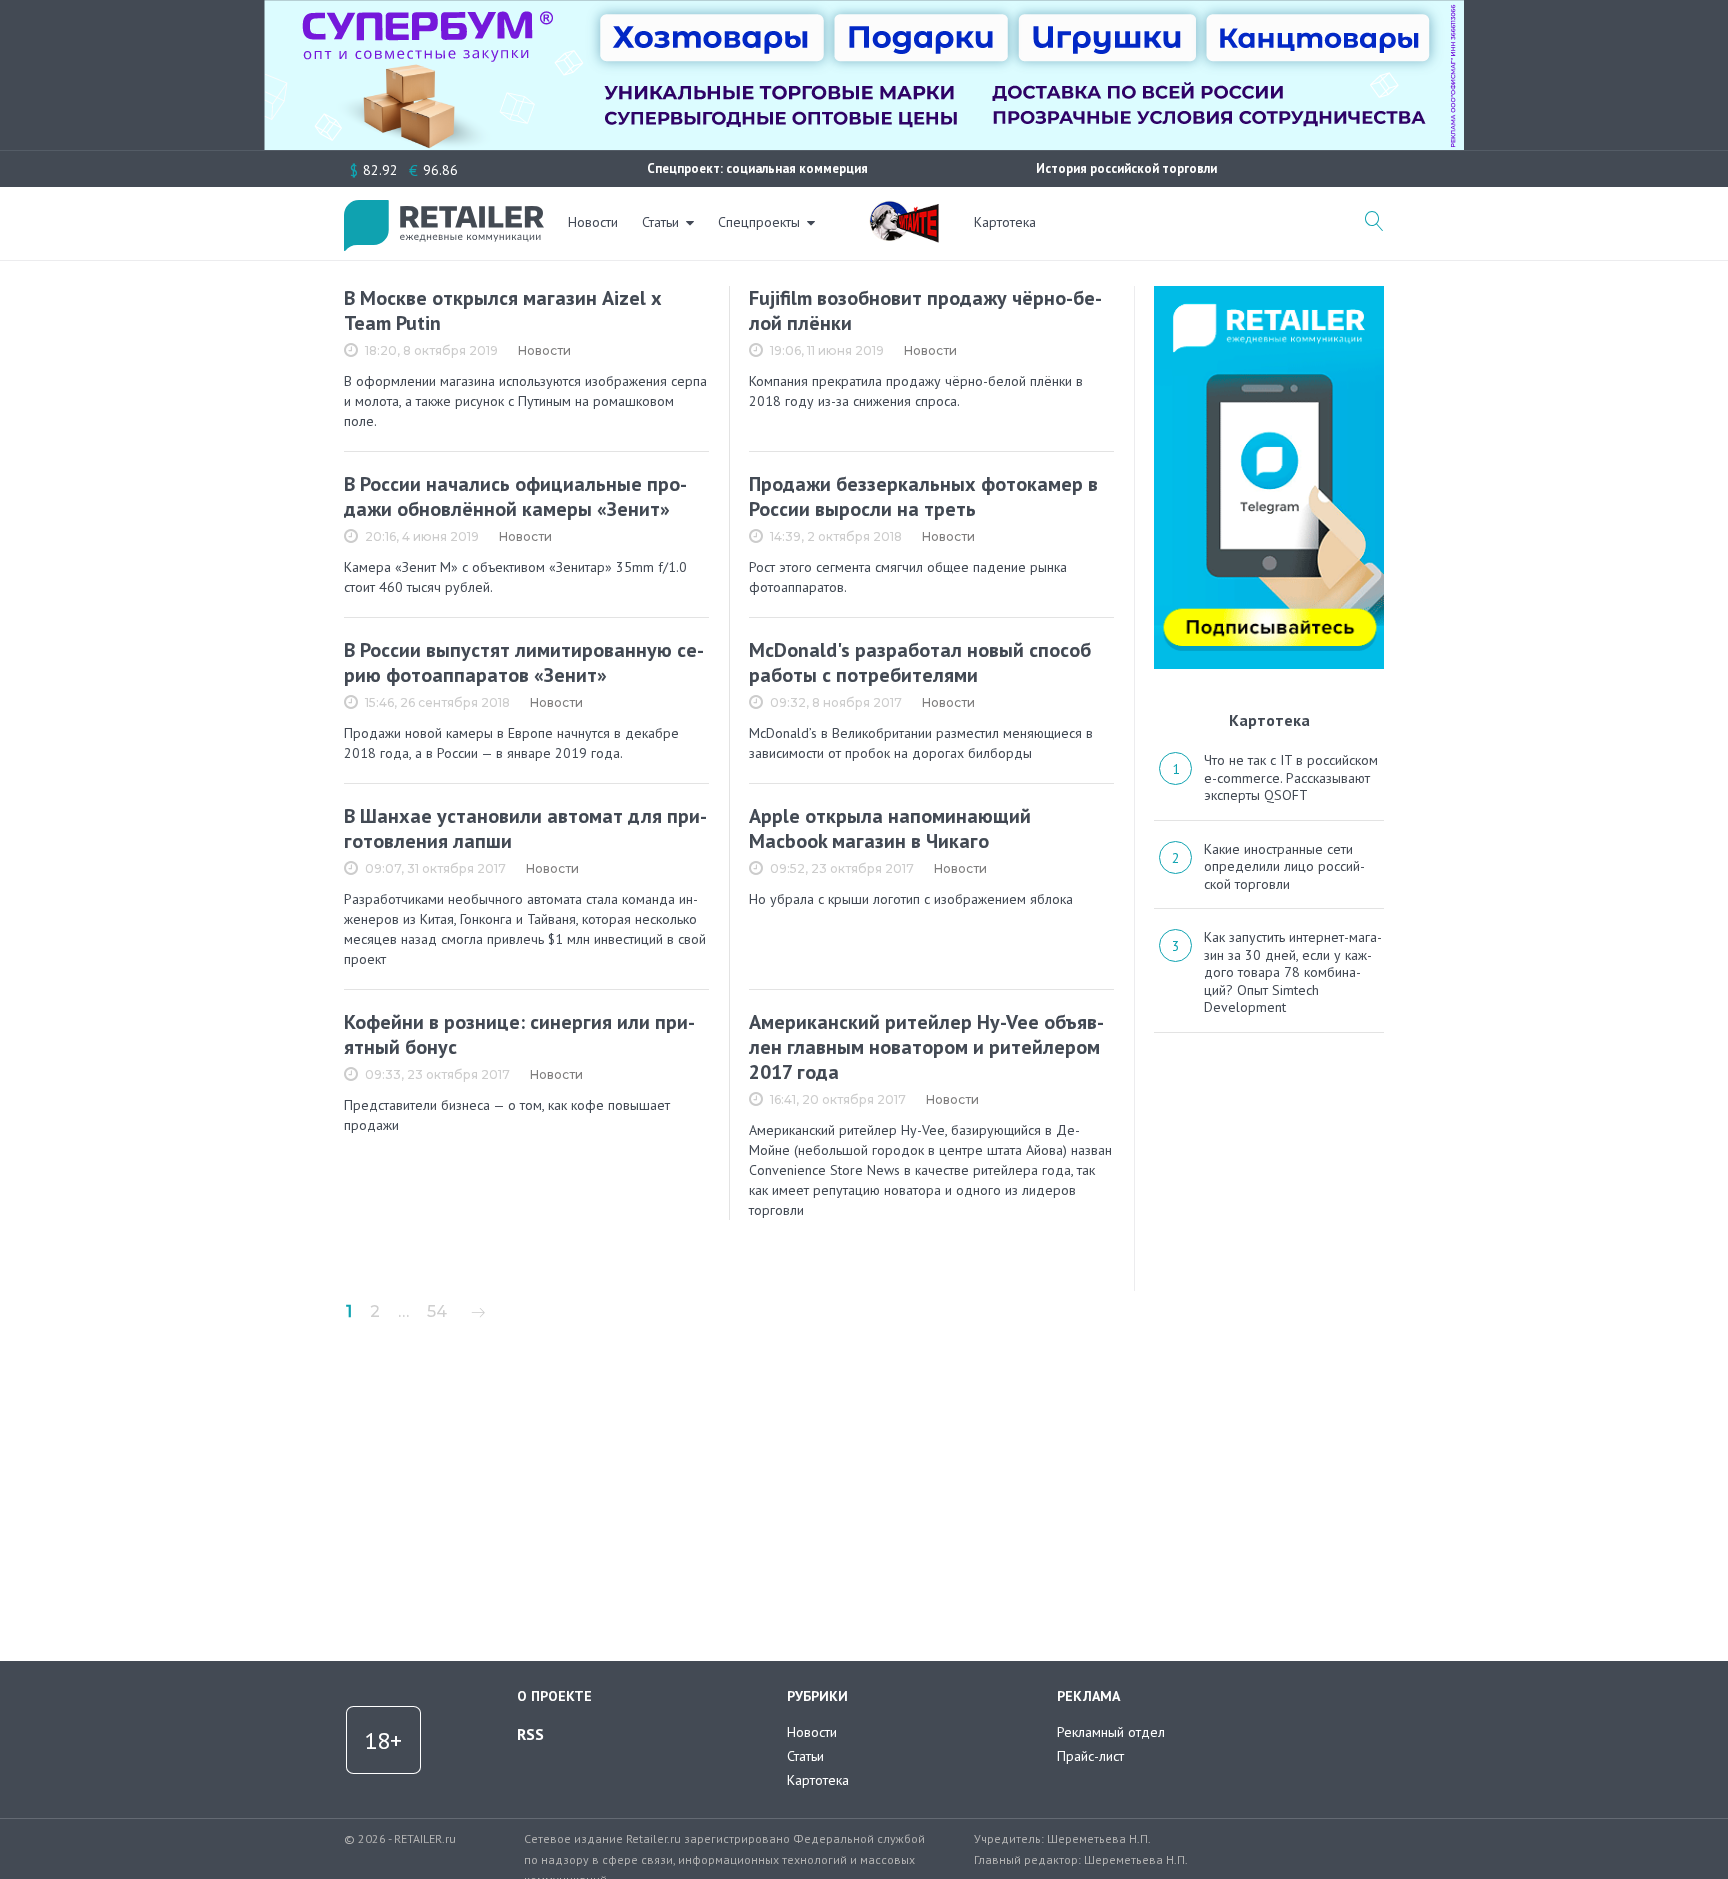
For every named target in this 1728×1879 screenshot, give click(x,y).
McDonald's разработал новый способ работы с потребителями (920, 662)
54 (437, 1311)
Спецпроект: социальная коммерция (757, 168)
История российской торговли (1126, 168)
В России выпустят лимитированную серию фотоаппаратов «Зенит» (524, 662)
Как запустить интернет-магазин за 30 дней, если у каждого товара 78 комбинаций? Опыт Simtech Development (1293, 972)
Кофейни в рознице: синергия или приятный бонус (519, 1034)
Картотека (1005, 222)
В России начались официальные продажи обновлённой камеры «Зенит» (515, 496)
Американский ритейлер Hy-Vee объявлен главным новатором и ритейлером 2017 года (926, 1047)
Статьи (660, 222)
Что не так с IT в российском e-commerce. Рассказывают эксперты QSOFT (1291, 777)
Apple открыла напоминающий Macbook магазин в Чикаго (890, 828)
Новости (593, 222)
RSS (530, 1734)
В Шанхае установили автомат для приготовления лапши (525, 828)
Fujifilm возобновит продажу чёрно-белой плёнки (925, 310)
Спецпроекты (759, 222)
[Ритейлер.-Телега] (1269, 293)
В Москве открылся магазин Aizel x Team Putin (502, 310)
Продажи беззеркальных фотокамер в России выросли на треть (923, 496)
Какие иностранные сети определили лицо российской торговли (1284, 866)
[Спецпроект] (904, 211)
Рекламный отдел (1111, 1732)
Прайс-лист (1090, 1756)
